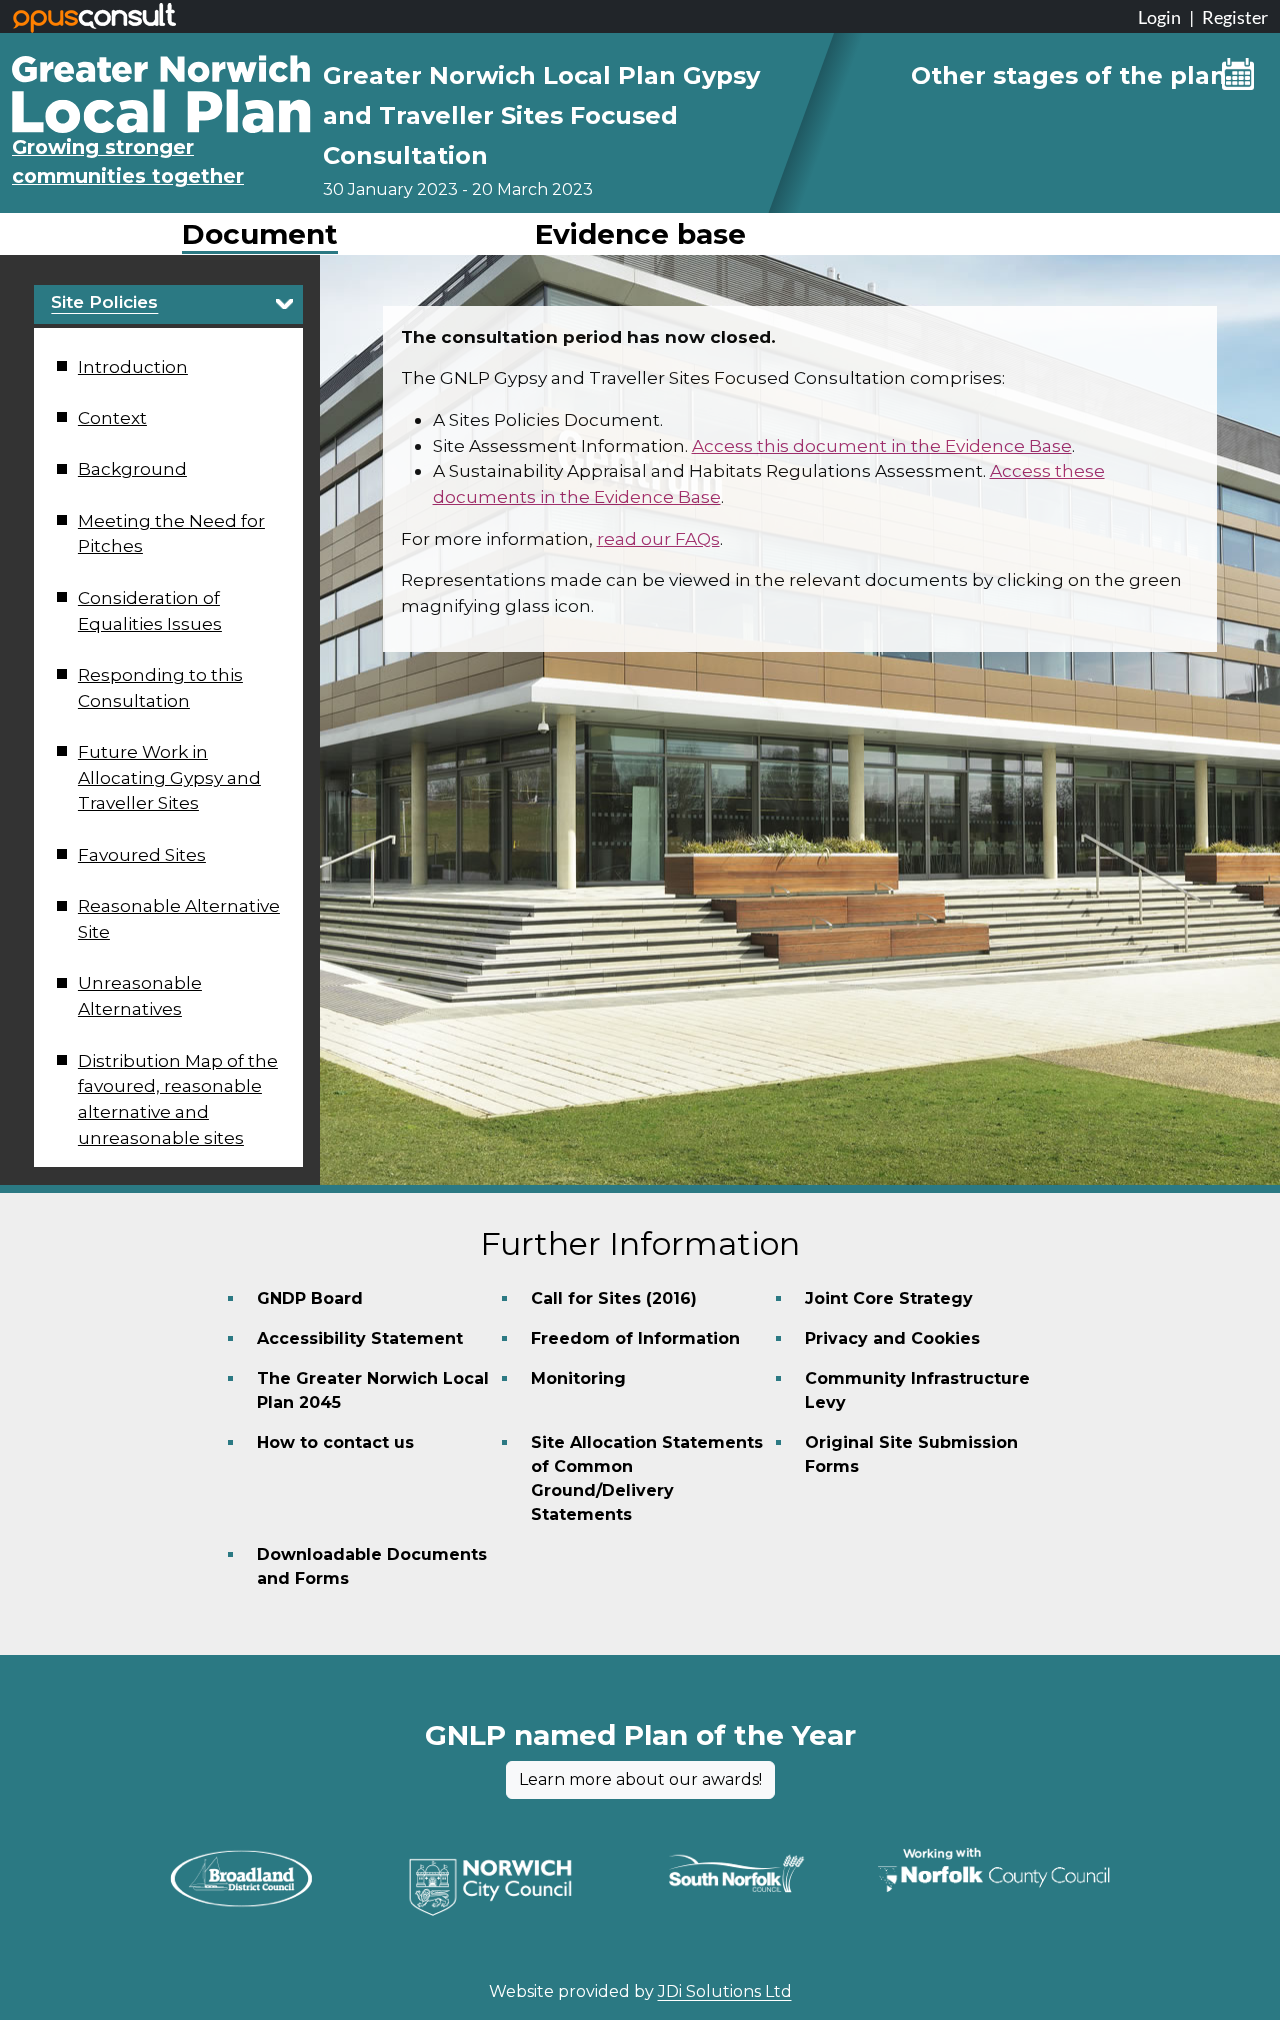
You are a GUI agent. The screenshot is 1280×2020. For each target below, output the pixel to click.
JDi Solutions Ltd (725, 1991)
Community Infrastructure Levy (917, 1390)
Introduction (133, 366)
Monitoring (578, 1378)
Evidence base (640, 234)
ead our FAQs (662, 538)
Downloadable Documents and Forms (372, 1566)
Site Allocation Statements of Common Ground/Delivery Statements (647, 1478)
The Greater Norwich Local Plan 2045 (373, 1390)
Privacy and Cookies (892, 1338)
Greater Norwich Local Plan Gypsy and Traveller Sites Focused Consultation (541, 115)
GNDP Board (310, 1298)
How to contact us (335, 1442)
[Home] (161, 70)
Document (260, 234)
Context (112, 417)
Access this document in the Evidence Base (882, 445)
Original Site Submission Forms (911, 1454)
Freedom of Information (635, 1338)
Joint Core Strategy (889, 1298)
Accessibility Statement (360, 1338)
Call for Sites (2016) (614, 1298)
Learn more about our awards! (640, 1779)
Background (132, 468)
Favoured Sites (142, 854)
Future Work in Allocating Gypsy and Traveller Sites (169, 777)
